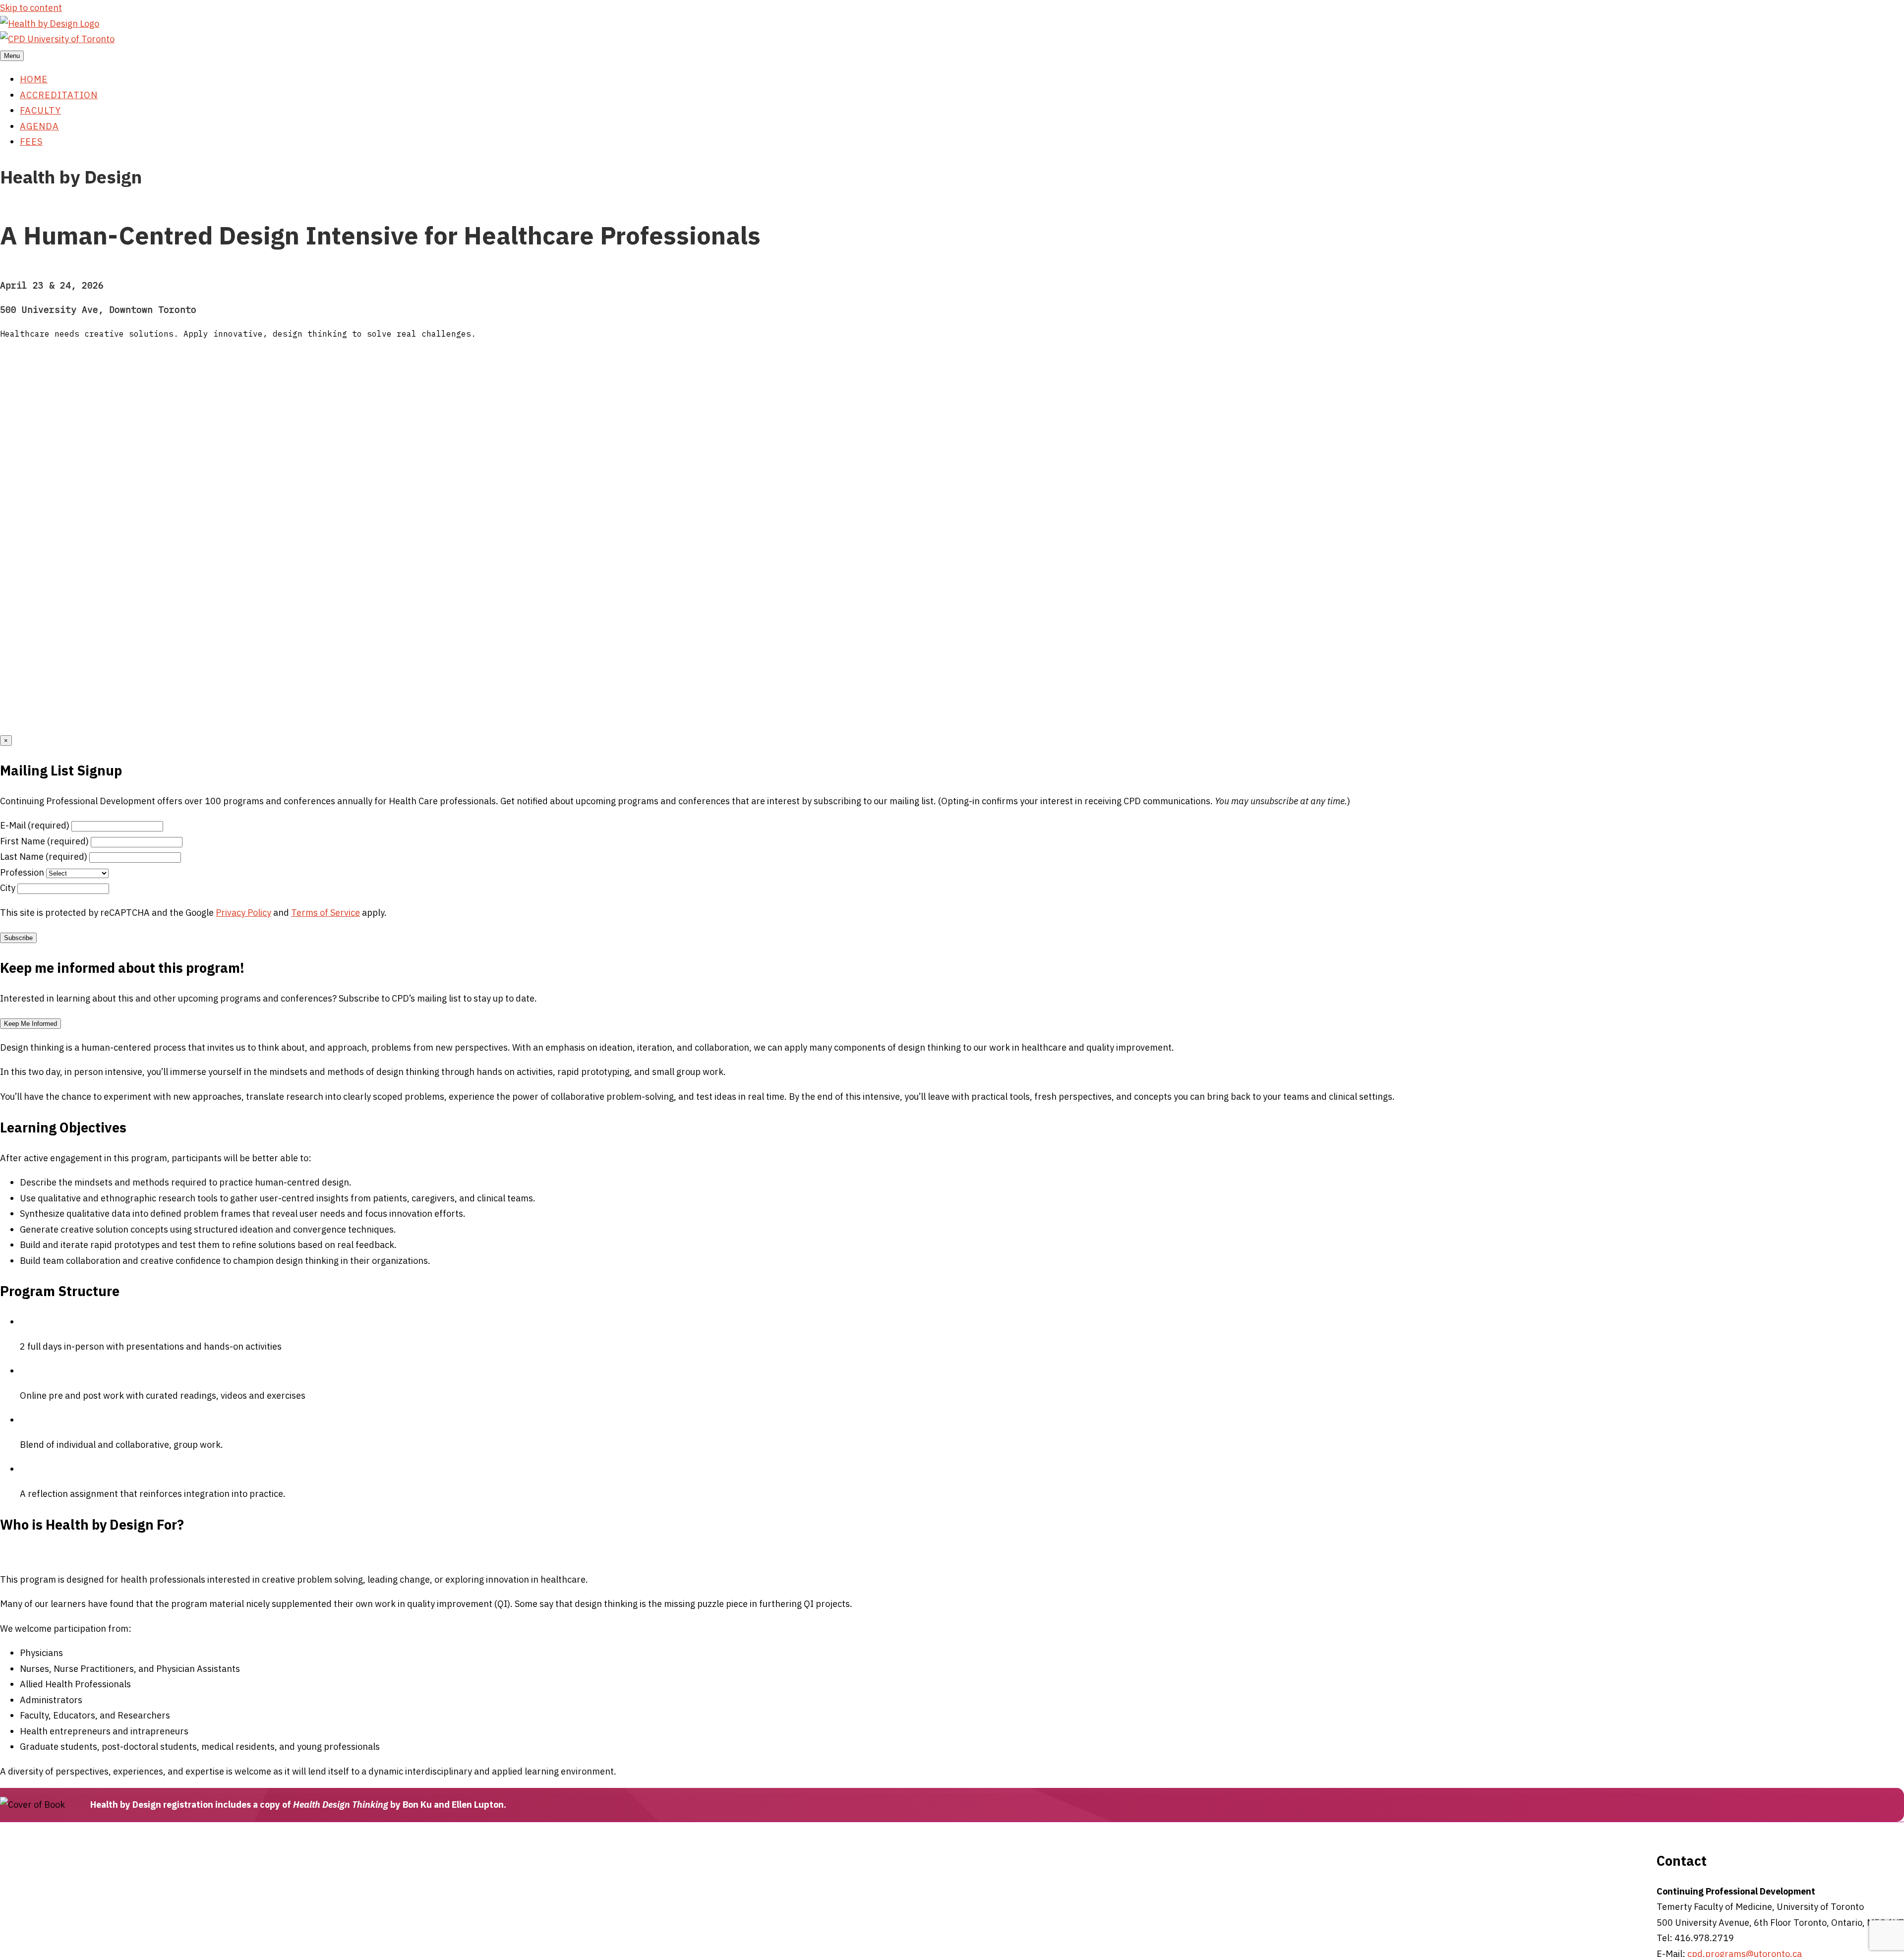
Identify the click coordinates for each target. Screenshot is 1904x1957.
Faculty (40, 110)
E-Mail (35, 825)
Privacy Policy (243, 913)
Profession (22, 872)
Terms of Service (326, 913)
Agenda (39, 126)
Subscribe (18, 938)
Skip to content (31, 8)
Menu (12, 56)
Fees (31, 142)
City (8, 888)
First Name (44, 841)
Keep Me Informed (30, 1024)
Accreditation (59, 95)
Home (34, 79)
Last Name (44, 857)
